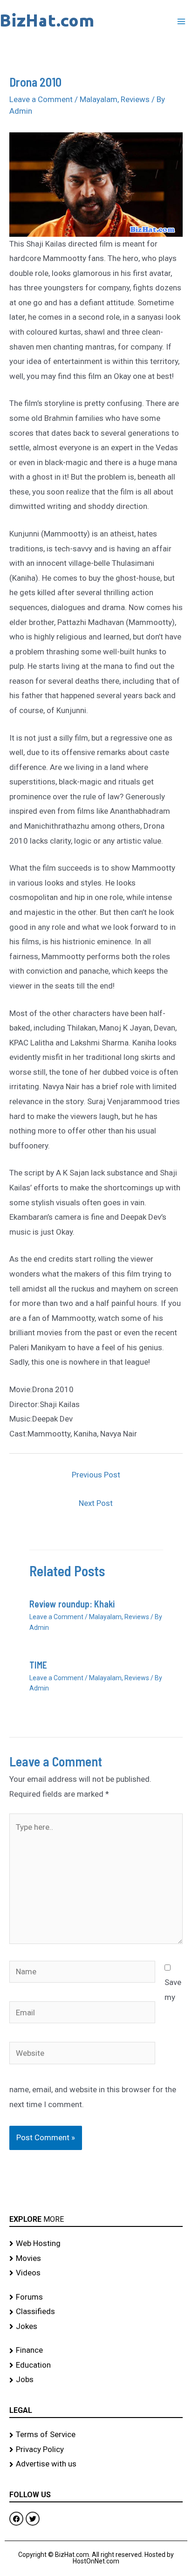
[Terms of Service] (96, 2435)
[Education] (96, 2365)
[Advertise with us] (96, 2464)
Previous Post (96, 1475)
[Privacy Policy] (96, 2450)
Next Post (96, 1503)
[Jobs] (96, 2380)
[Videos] (96, 2273)
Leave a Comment (41, 99)
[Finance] (96, 2350)
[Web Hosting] (96, 2244)
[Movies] (96, 2259)
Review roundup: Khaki (72, 1604)
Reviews (135, 99)
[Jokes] (96, 2327)
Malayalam (99, 99)
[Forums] (96, 2297)
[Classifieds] (96, 2312)
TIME (38, 1665)
